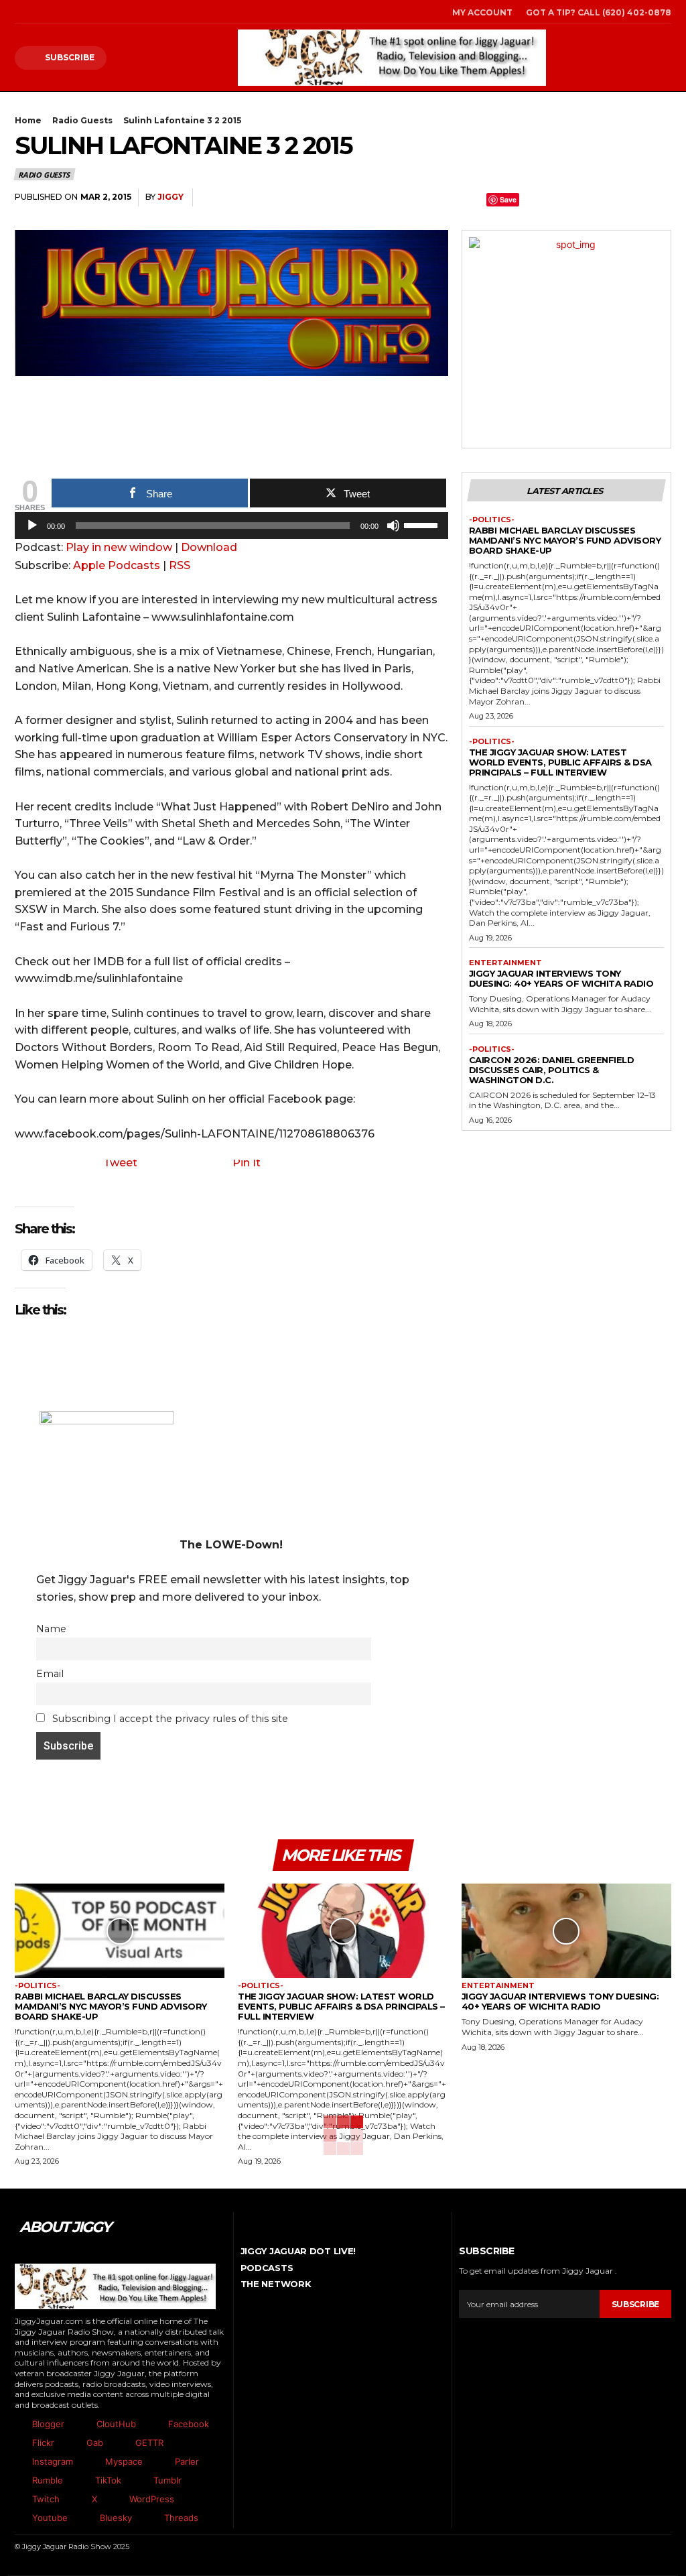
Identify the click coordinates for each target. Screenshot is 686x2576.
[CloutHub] (82, 2425)
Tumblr (167, 2480)
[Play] (32, 526)
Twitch (46, 2499)
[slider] (423, 524)
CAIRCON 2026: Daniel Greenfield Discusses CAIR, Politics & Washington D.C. (552, 1070)
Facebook (189, 2424)
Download (209, 547)
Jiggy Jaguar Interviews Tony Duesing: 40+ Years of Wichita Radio (561, 978)
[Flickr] (18, 2443)
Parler (187, 2461)
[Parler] (161, 2462)
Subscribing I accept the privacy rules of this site (169, 1719)
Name (51, 1629)
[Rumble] (18, 2481)
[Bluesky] (86, 2518)
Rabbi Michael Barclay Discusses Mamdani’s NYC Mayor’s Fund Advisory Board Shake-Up (565, 540)
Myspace (124, 2461)
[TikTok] (56, 12)
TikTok (108, 2480)
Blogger (48, 2424)
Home (28, 120)
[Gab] (72, 2443)
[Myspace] (91, 2462)
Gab (95, 2443)
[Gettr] (658, 198)
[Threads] (150, 2518)
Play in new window (119, 547)
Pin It (247, 1163)
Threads (181, 2518)
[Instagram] (37, 12)
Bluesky (116, 2518)
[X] (74, 12)
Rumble (48, 2480)
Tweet (120, 1163)
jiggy (170, 197)
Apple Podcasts (117, 565)
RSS (180, 565)
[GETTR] (121, 2443)
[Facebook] (18, 12)
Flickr (43, 2443)
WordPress (152, 2499)
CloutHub (116, 2424)
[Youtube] (18, 2518)
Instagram (53, 2461)
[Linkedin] (565, 198)
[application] (231, 529)
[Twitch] (18, 2500)
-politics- (492, 520)
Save (508, 199)
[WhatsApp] (535, 198)
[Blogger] (18, 2425)
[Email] (596, 198)
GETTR (149, 2443)
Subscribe (635, 2304)
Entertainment (505, 963)
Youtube (50, 2518)
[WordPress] (115, 2500)
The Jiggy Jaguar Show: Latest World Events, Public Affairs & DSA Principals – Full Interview (560, 762)
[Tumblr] (627, 198)
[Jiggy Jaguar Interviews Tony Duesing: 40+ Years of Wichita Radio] (566, 1931)
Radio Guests (82, 120)
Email (50, 1674)
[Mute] (393, 526)
